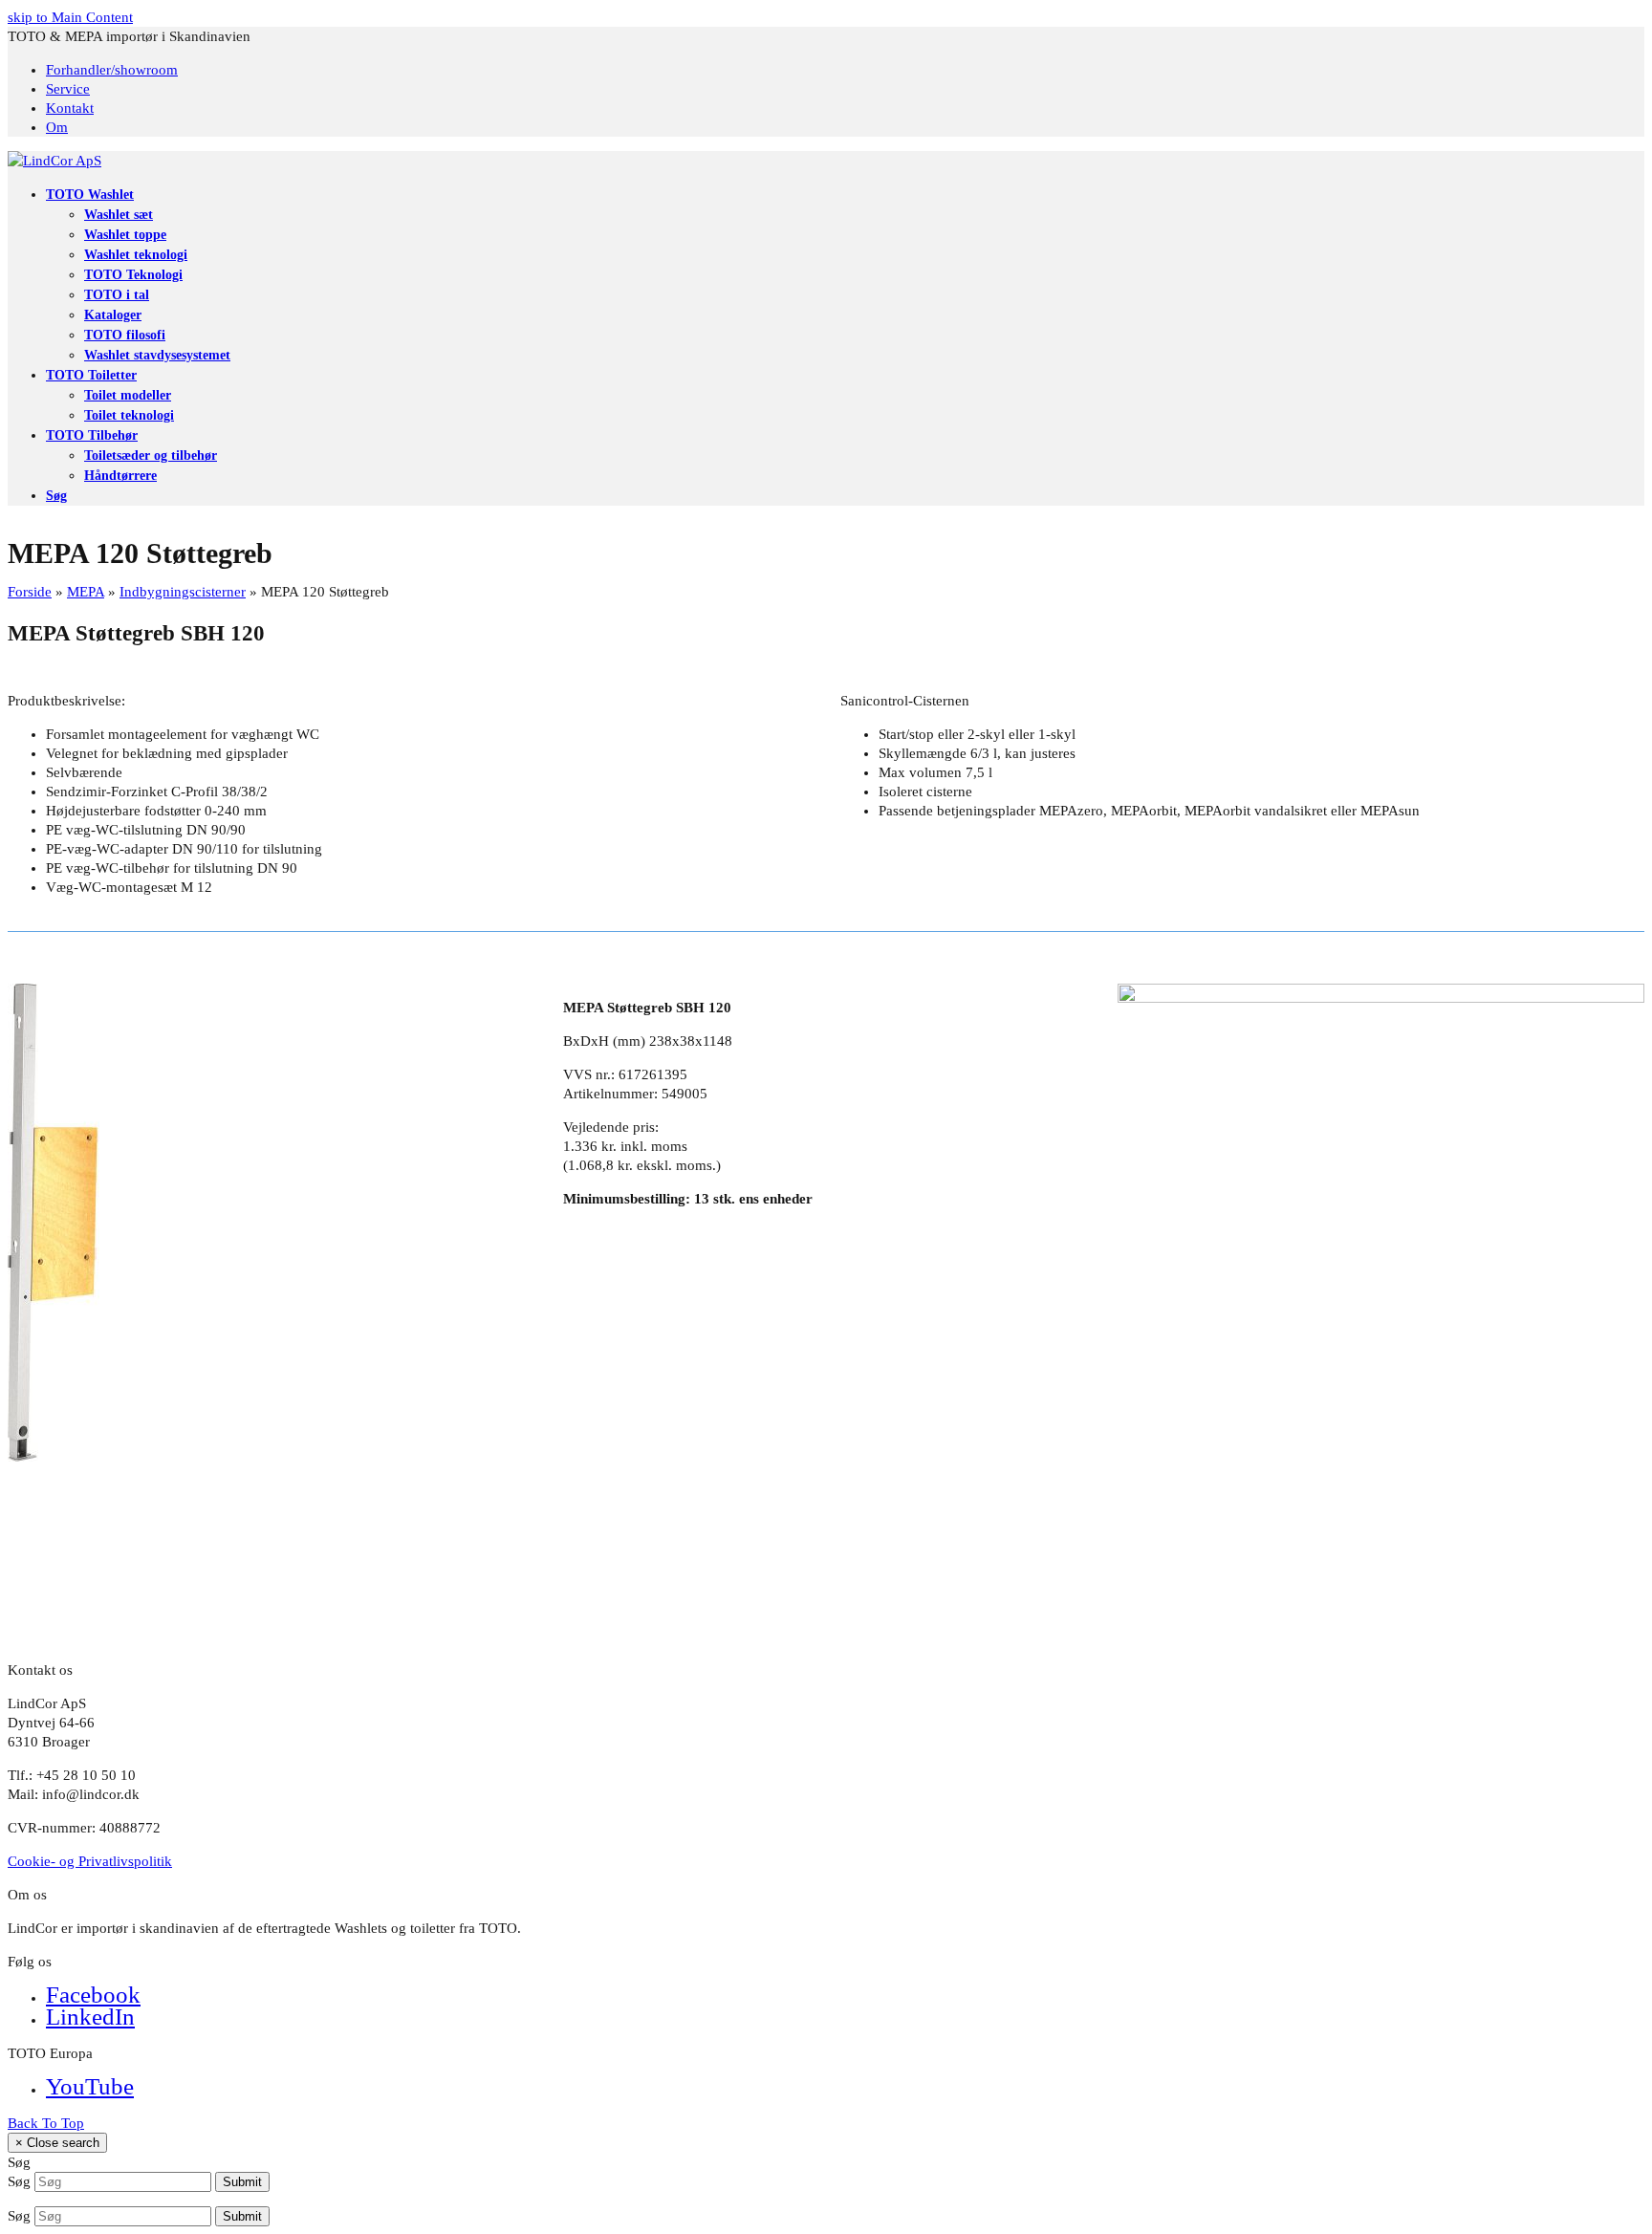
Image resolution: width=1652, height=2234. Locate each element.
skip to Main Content (70, 17)
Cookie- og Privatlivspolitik (90, 1861)
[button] (56, 495)
